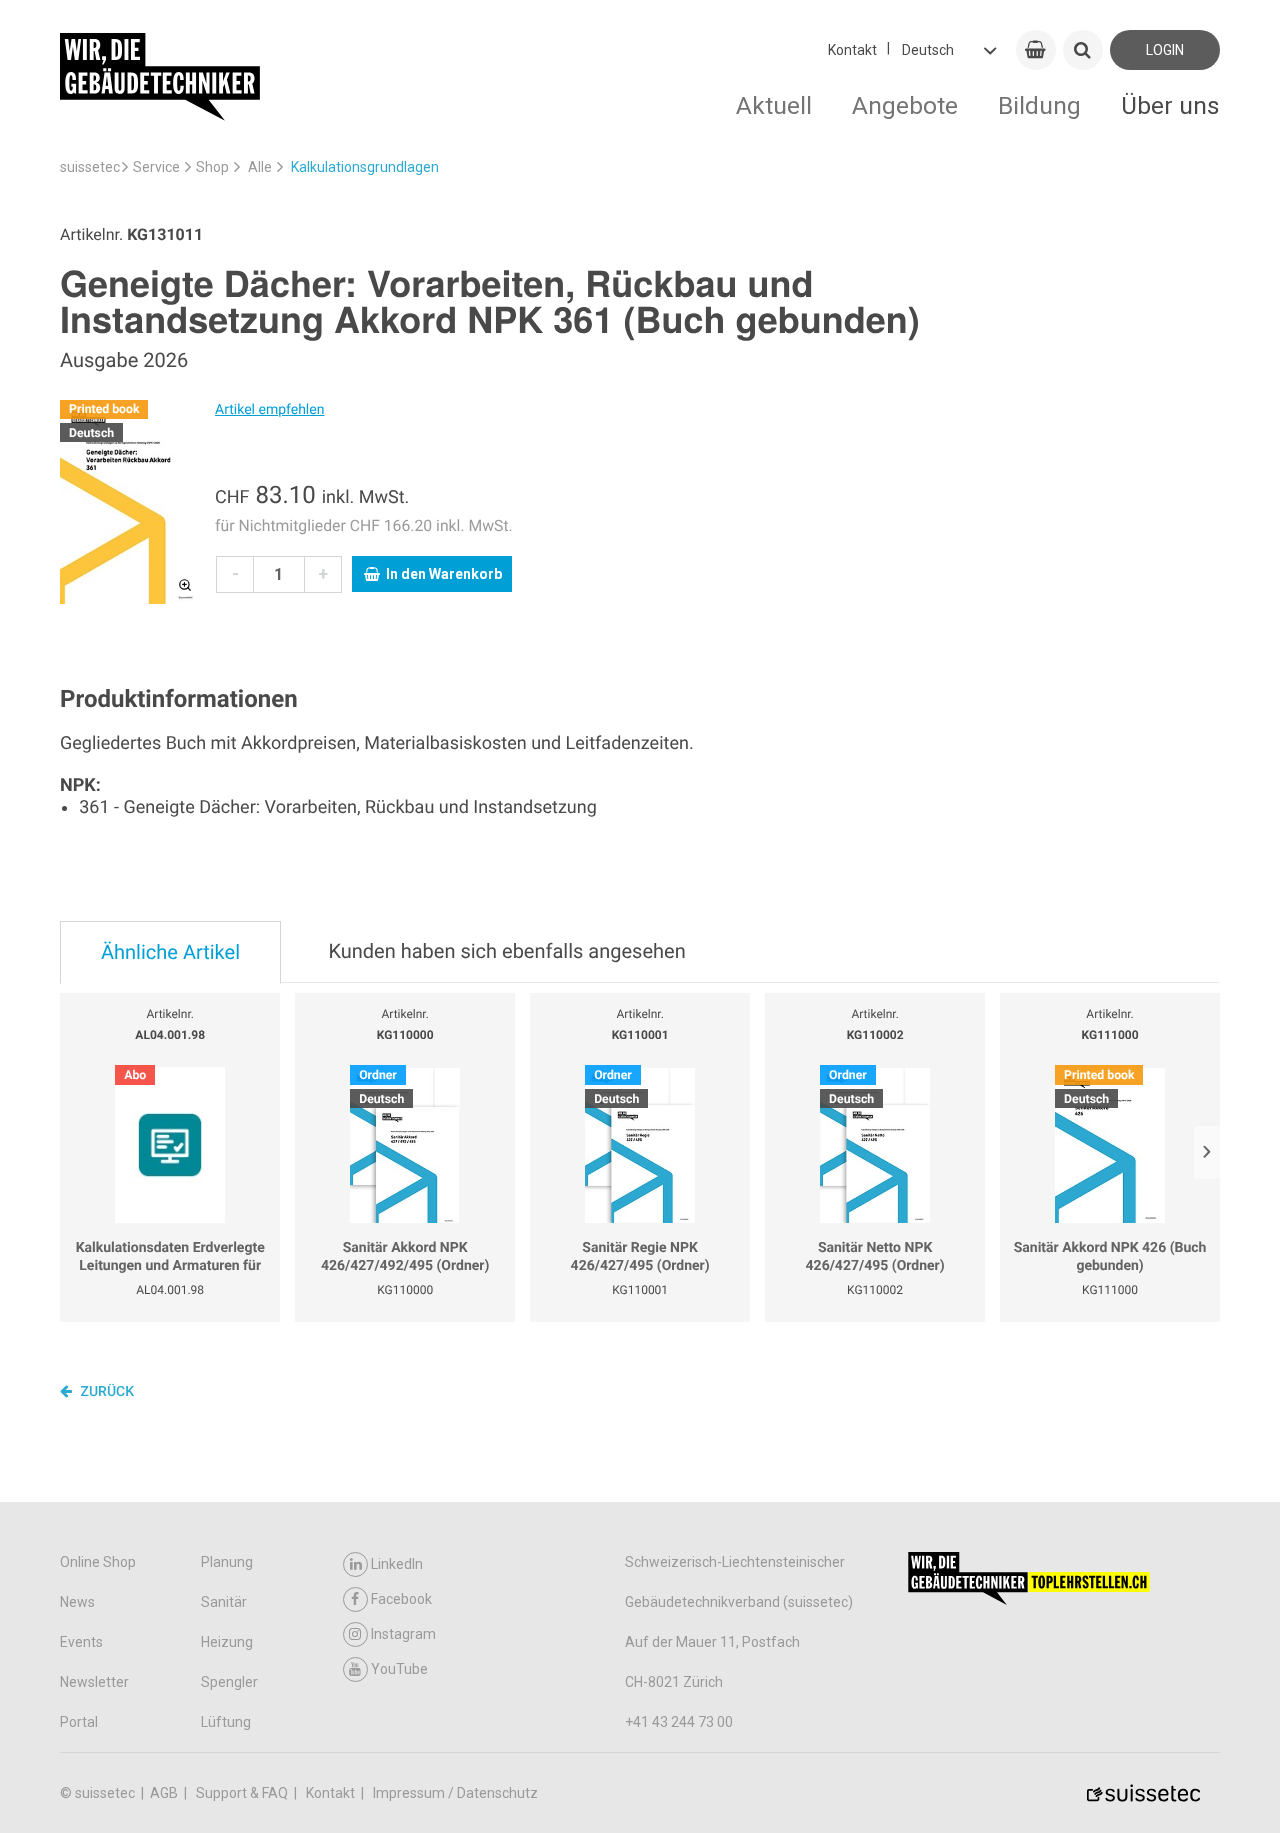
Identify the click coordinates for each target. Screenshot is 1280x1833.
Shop (212, 167)
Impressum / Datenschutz (455, 1793)
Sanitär (224, 1602)
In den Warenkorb (444, 574)
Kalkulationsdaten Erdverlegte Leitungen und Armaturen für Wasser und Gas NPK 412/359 (170, 1257)
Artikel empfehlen (269, 410)
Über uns (1170, 105)
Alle (260, 167)
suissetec (90, 167)
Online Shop (98, 1562)
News (77, 1602)
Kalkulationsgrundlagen (365, 167)
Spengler (229, 1682)
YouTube (399, 1669)
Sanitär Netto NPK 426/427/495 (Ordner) (875, 1257)
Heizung (227, 1642)
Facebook (401, 1599)
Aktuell (774, 105)
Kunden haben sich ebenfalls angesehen (506, 951)
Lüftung (226, 1722)
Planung (227, 1562)
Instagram (403, 1634)
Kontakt (852, 50)
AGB (165, 1793)
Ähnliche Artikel (170, 952)
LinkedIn (397, 1564)
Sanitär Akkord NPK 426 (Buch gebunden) (1110, 1257)
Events (81, 1642)
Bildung (1039, 105)
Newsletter (94, 1682)
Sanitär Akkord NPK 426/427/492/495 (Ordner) (405, 1257)
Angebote (905, 105)
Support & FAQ (243, 1793)
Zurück (105, 1392)
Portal (79, 1722)
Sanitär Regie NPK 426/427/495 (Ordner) (640, 1257)
